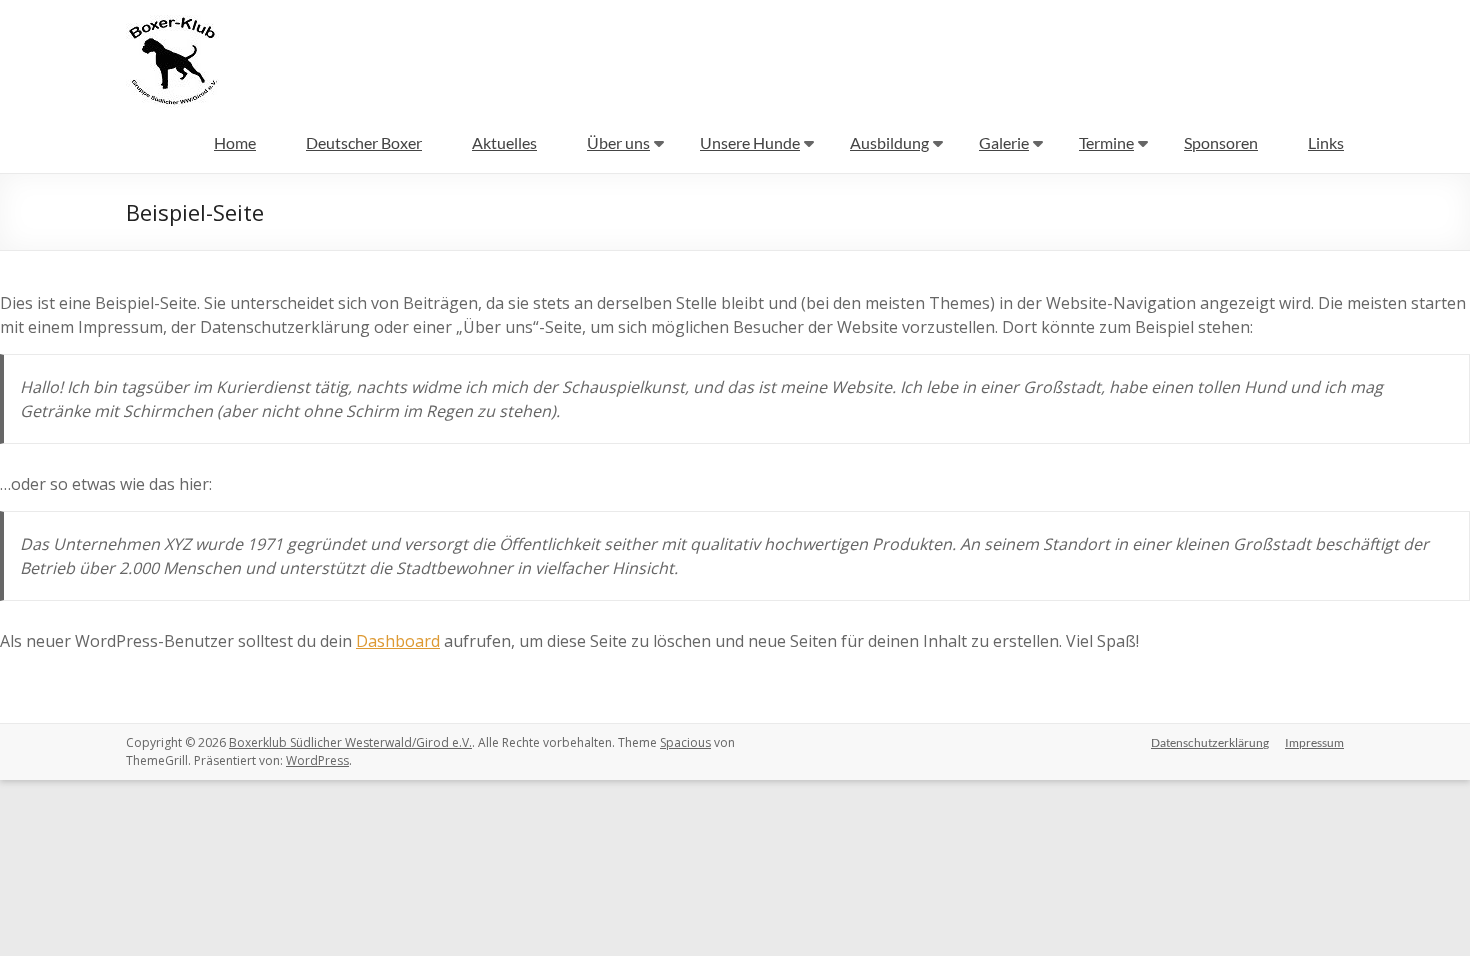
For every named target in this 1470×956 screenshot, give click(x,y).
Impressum (1314, 742)
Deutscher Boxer (364, 142)
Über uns (618, 142)
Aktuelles (504, 142)
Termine (1106, 142)
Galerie (1004, 142)
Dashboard (398, 641)
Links (1326, 142)
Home (235, 142)
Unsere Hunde (750, 142)
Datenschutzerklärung (1210, 742)
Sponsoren (1221, 142)
